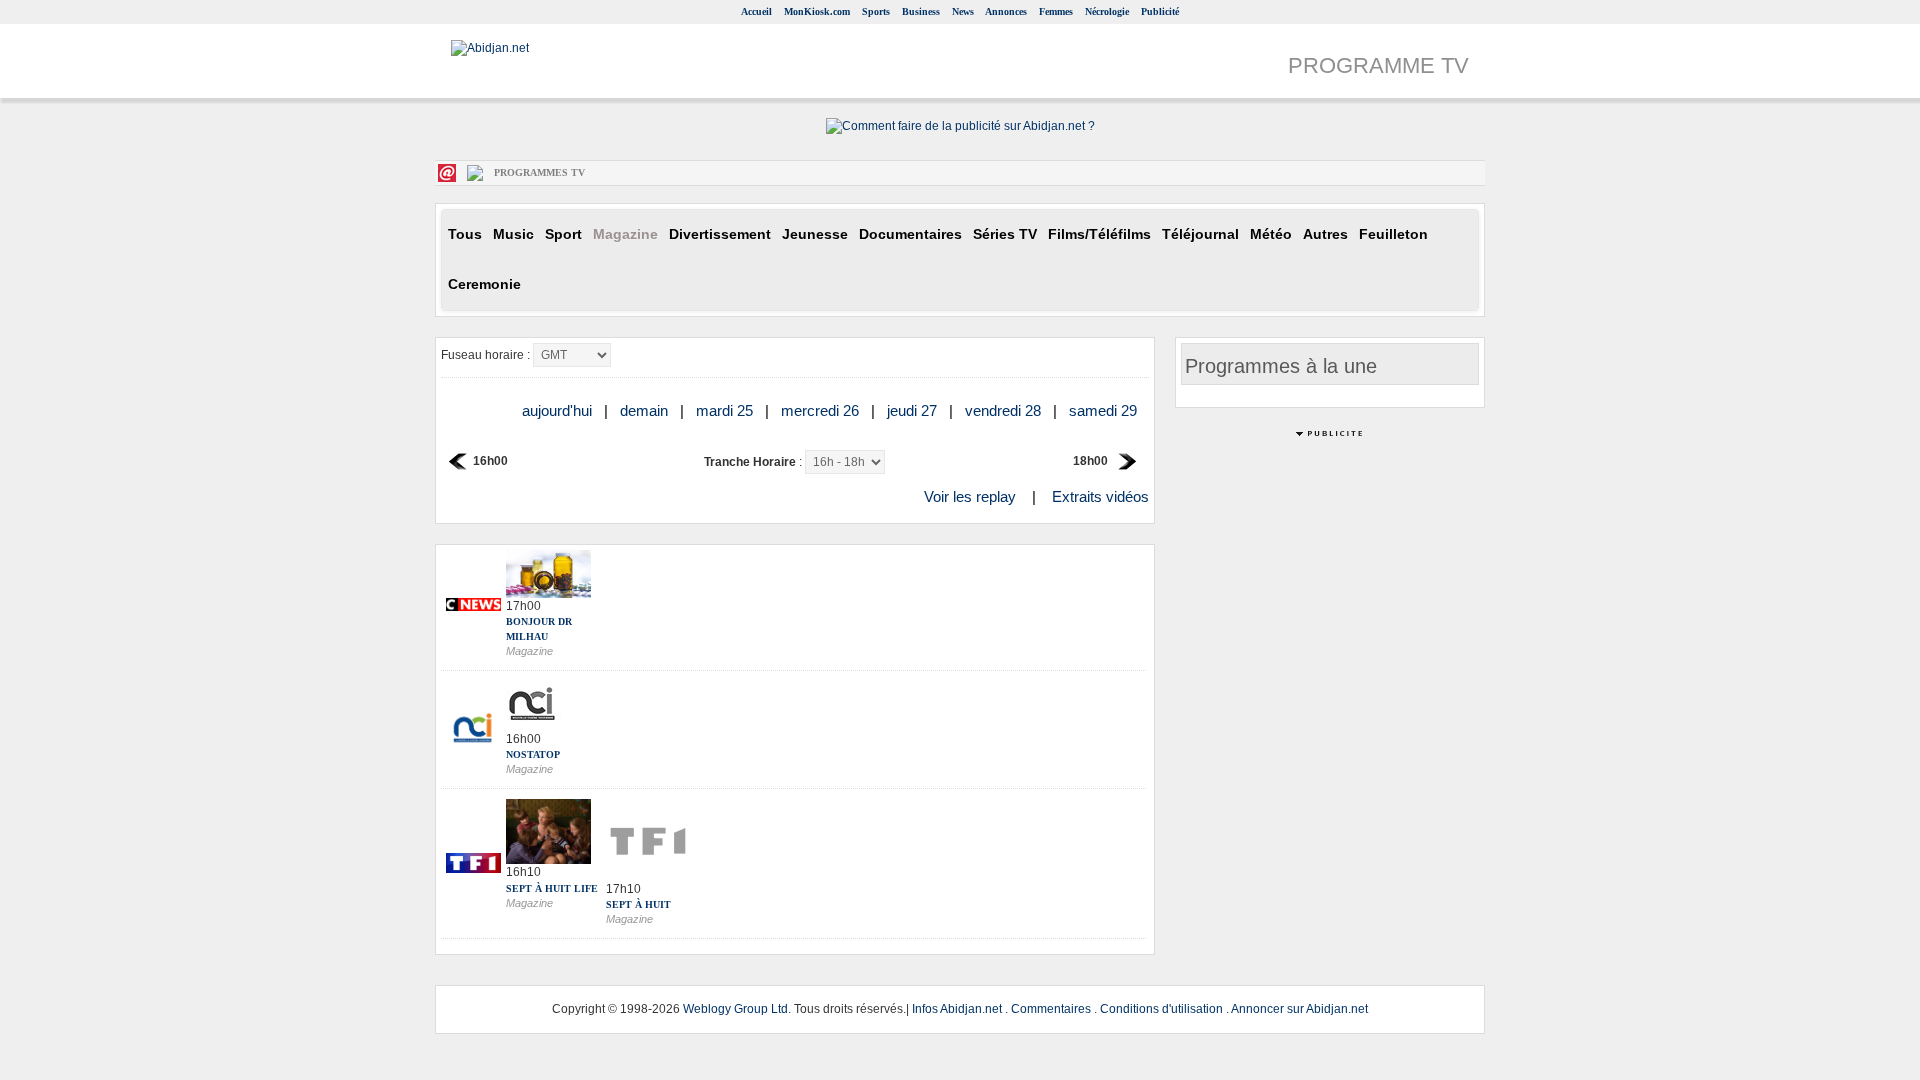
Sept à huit (638, 904)
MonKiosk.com (817, 11)
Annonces (1006, 11)
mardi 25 (726, 410)
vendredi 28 (1005, 410)
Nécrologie (1107, 11)
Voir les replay (970, 496)
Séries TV (1005, 234)
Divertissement (720, 234)
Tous (465, 234)
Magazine (625, 234)
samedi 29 (1105, 410)
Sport (563, 234)
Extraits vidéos (1100, 496)
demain (646, 410)
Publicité (1160, 11)
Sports (876, 11)
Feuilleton (1393, 234)
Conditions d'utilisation (1161, 1009)
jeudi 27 (914, 410)
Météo (1271, 234)
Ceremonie (484, 284)
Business (921, 11)
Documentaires (910, 234)
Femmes (1056, 11)
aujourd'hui (559, 410)
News (963, 11)
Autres (1325, 234)
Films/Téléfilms (1099, 234)
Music (513, 234)
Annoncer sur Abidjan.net (1299, 1009)
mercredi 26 (822, 410)
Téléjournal (1200, 234)
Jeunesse (815, 234)
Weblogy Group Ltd (735, 1009)
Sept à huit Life (552, 888)
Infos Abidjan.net (957, 1009)
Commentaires (1051, 1009)
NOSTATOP (533, 754)
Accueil (756, 11)
